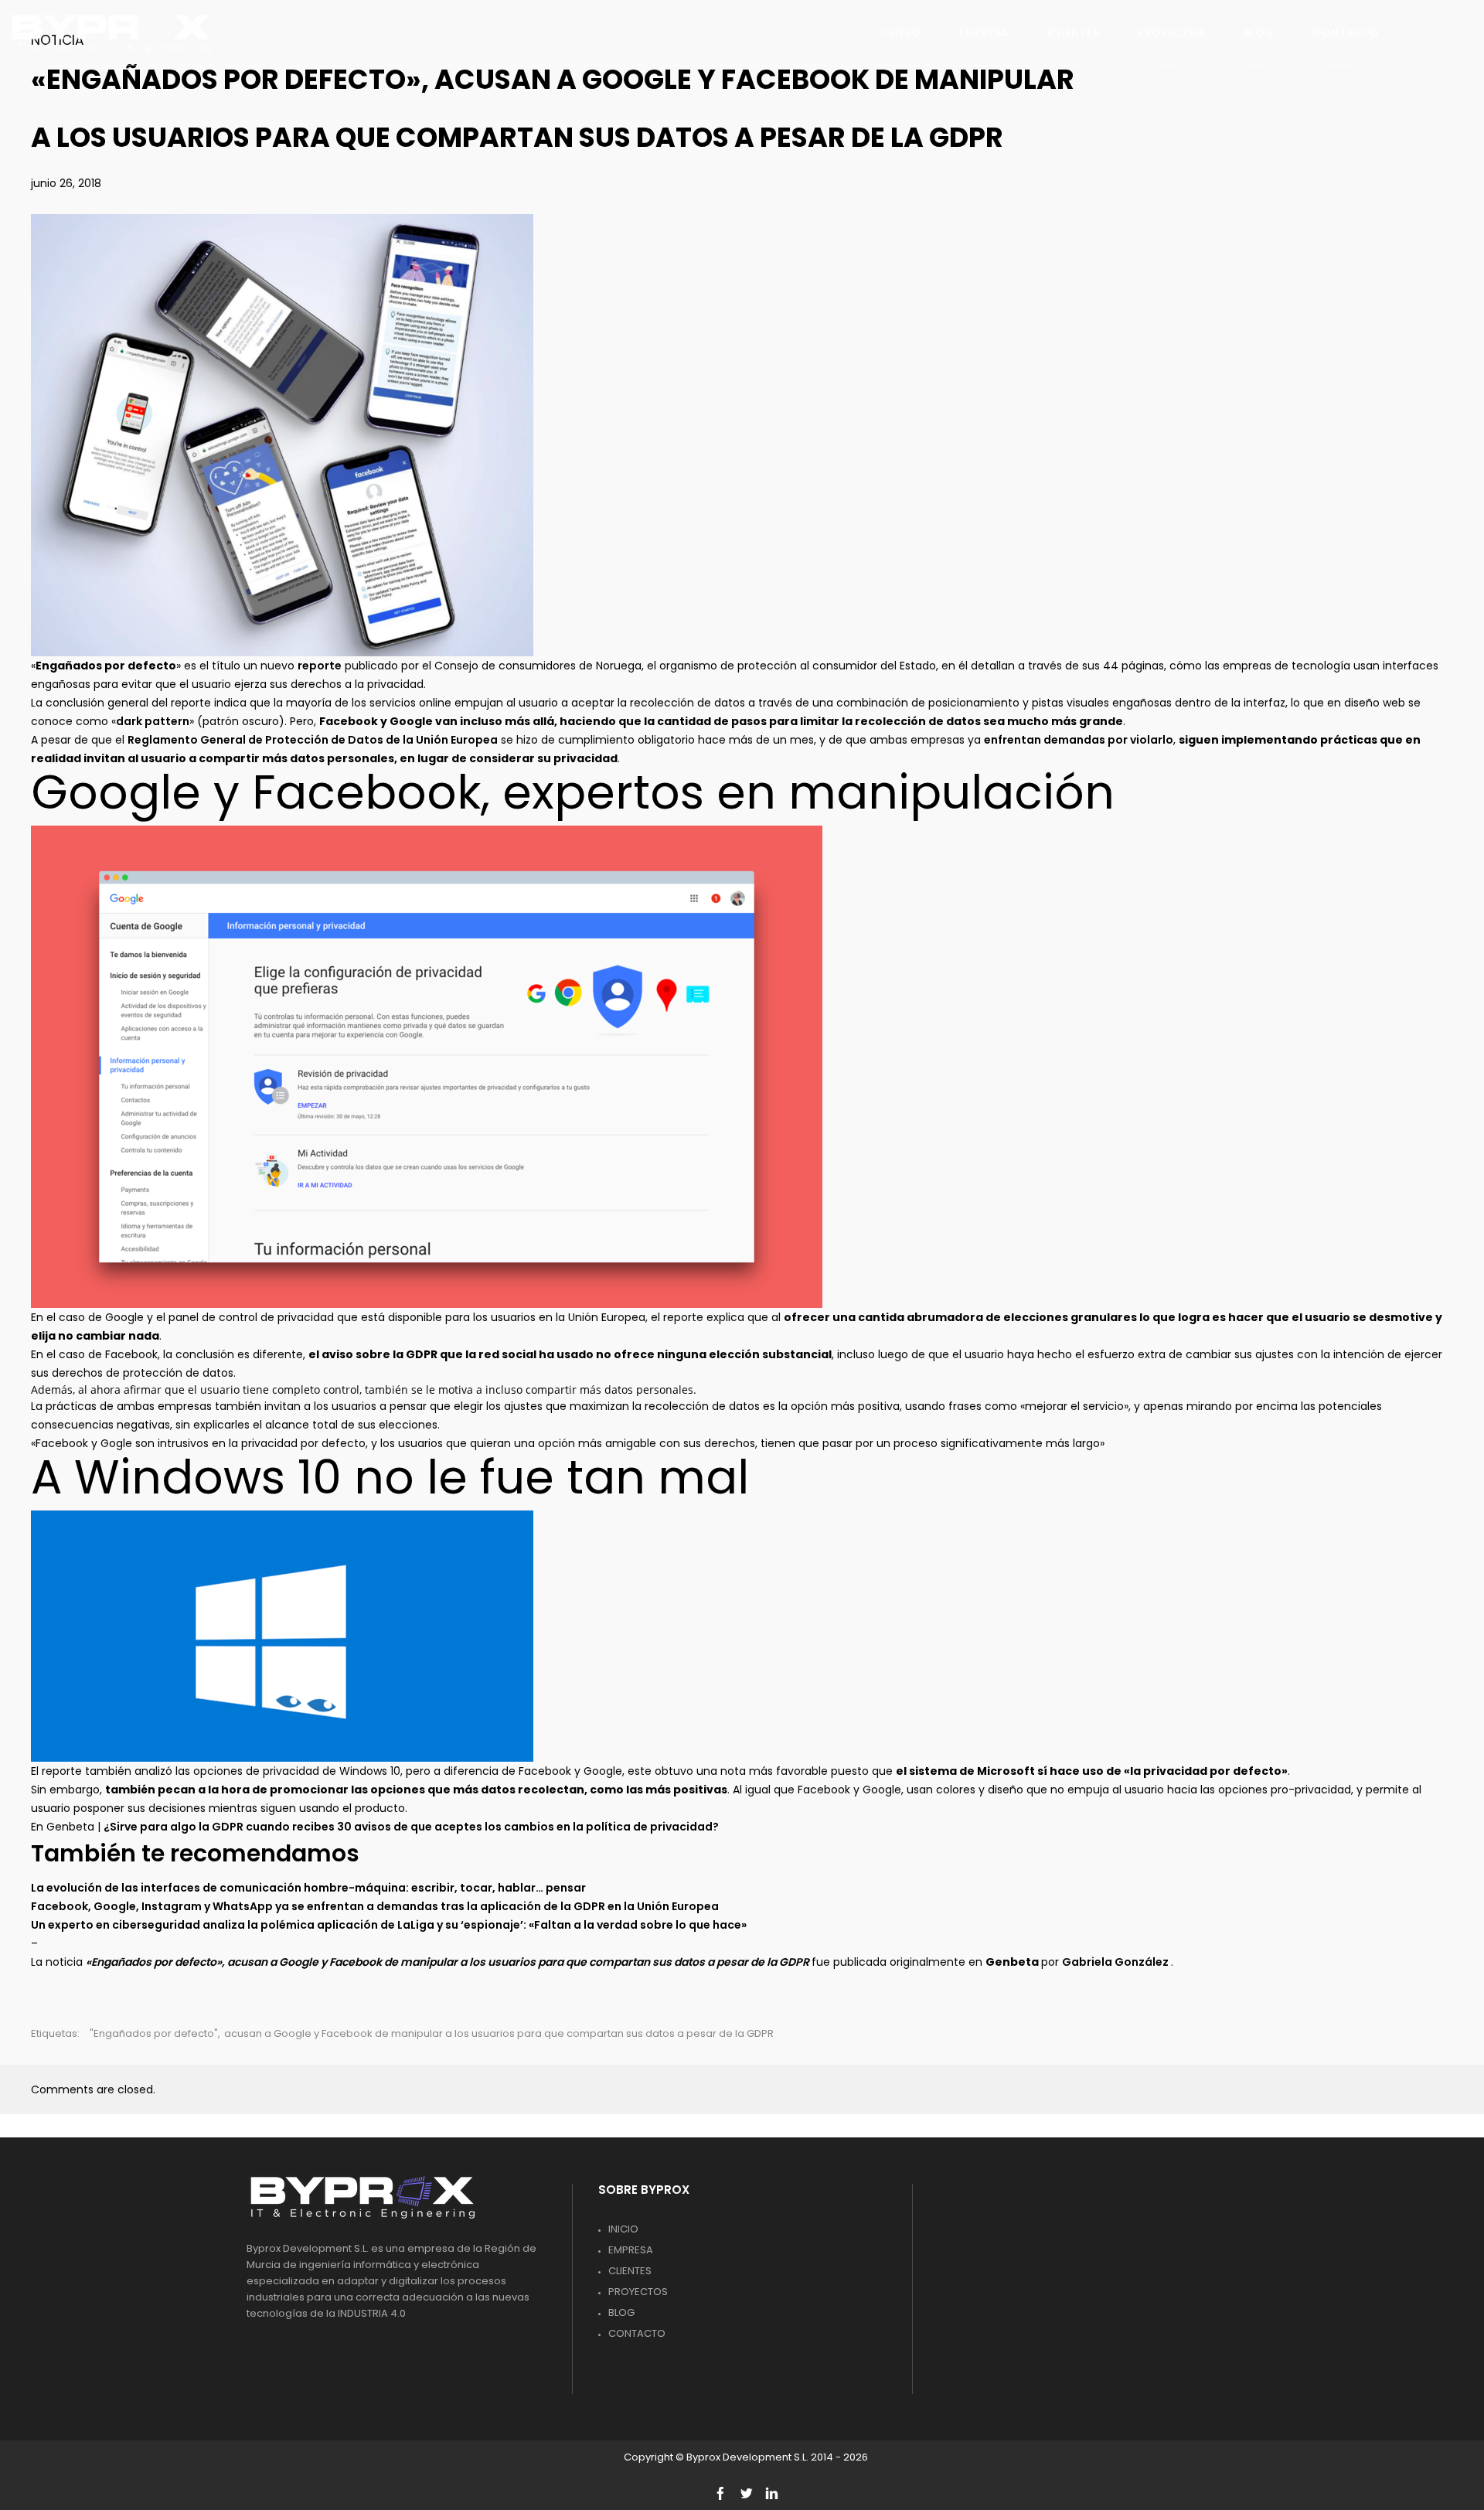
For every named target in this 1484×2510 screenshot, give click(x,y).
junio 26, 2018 (66, 183)
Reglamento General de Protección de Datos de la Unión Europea (313, 740)
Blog (621, 2312)
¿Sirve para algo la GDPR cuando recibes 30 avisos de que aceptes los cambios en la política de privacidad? (411, 1827)
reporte (320, 666)
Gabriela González (1116, 1962)
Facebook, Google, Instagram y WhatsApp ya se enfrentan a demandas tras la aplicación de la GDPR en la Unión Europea (375, 1906)
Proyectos (638, 2292)
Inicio (623, 2229)
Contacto (637, 2333)
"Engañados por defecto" (154, 2033)
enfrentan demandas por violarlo (1079, 740)
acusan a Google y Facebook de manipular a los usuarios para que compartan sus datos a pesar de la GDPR (499, 2033)
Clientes (630, 2271)
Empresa (631, 2250)
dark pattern (153, 721)
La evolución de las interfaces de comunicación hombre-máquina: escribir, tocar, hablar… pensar (308, 1888)
